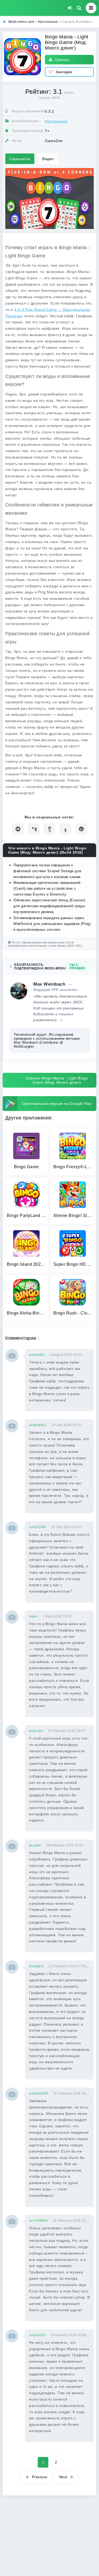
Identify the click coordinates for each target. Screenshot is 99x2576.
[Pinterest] (81, 829)
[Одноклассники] (49, 829)
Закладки (64, 72)
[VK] (34, 829)
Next (63, 2477)
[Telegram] (18, 829)
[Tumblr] (65, 829)
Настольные (56, 121)
